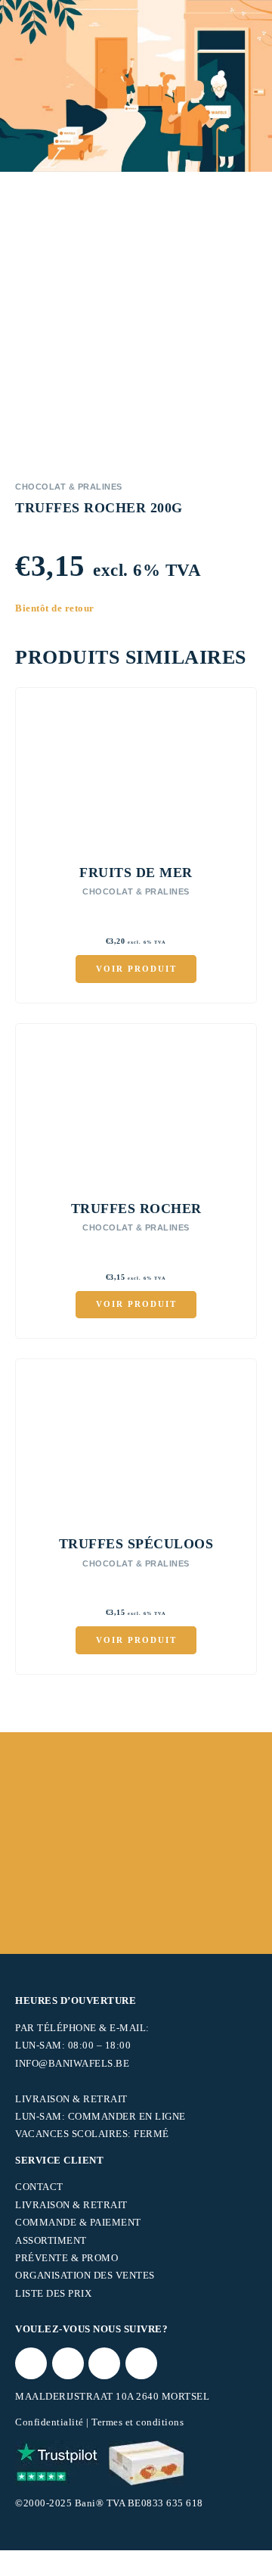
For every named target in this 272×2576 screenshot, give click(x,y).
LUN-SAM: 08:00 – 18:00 (73, 2045)
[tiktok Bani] (31, 2363)
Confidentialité (49, 2422)
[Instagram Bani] (104, 2363)
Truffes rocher (136, 1209)
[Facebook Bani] (68, 2363)
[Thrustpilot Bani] (57, 2463)
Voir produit (136, 969)
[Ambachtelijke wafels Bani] (147, 2463)
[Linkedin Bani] (141, 2363)
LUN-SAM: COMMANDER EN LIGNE (100, 2116)
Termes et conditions (138, 2422)
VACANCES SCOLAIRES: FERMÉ (92, 2134)
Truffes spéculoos (136, 1544)
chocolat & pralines (69, 487)
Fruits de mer (136, 873)
